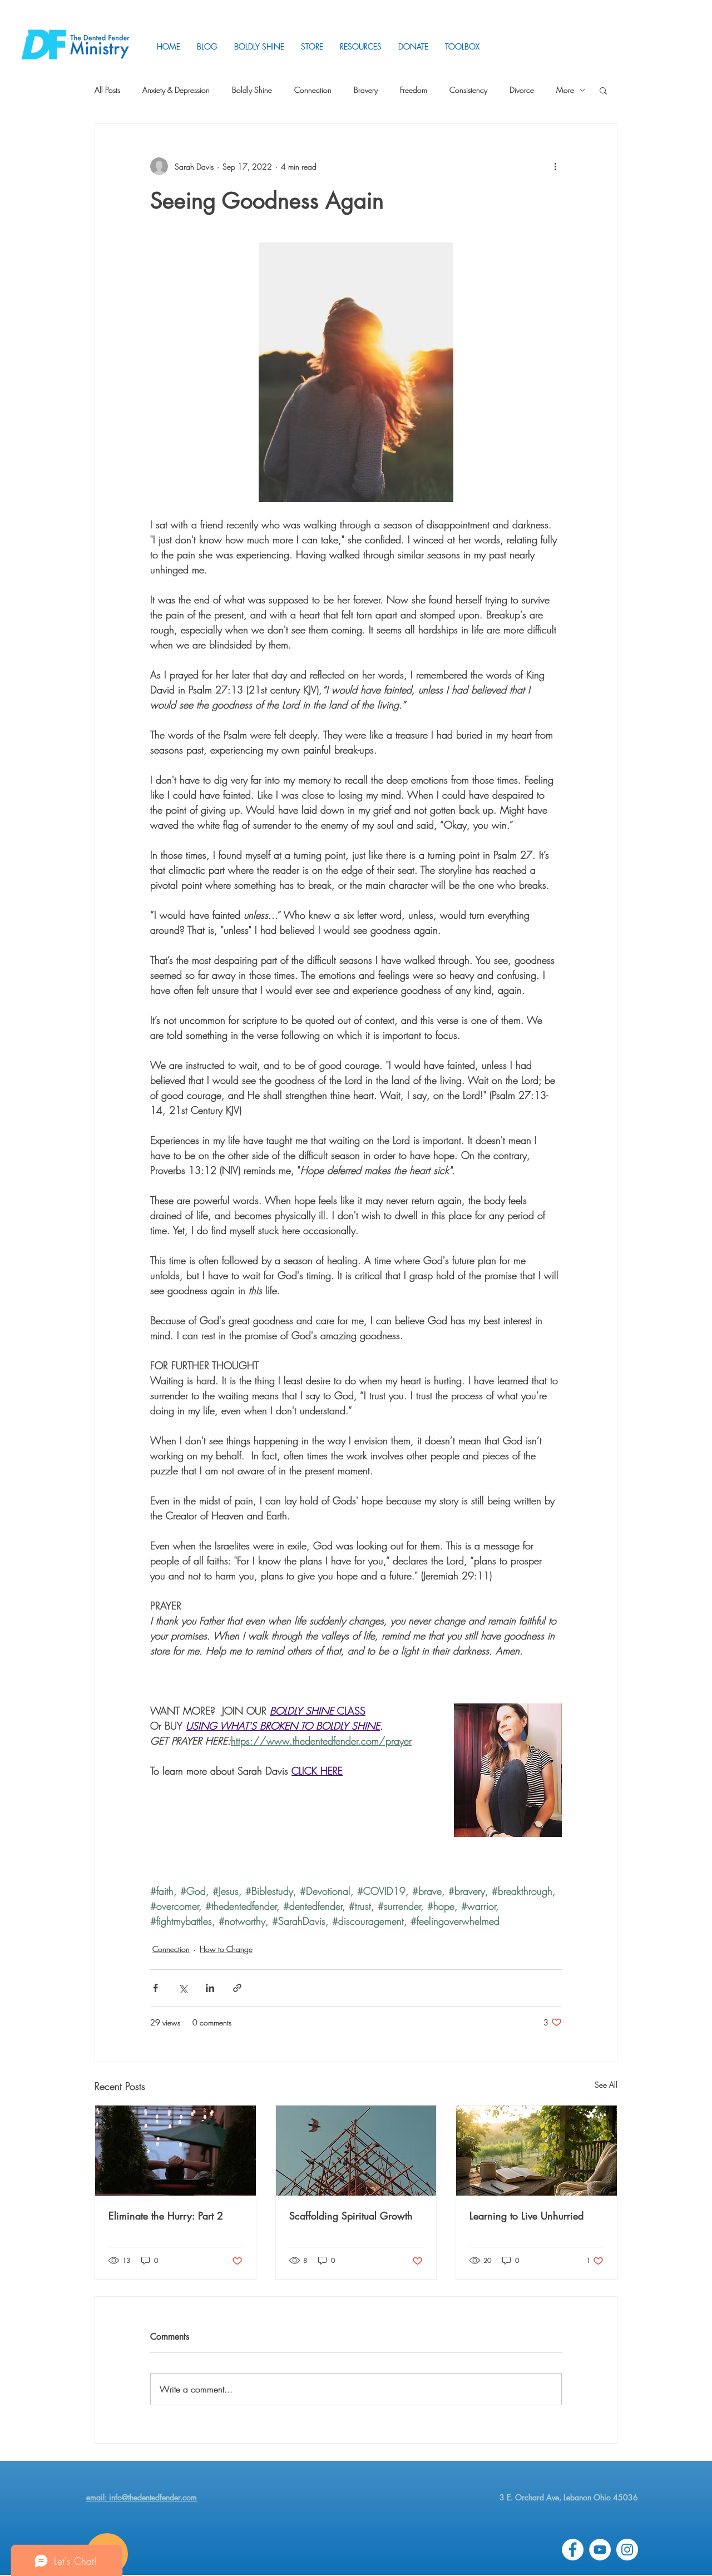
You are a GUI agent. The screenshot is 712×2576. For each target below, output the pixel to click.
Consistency (468, 90)
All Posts (107, 90)
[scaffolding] (356, 2151)
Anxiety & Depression (176, 90)
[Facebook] (573, 2550)
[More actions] (555, 166)
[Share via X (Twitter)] (183, 1988)
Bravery (366, 90)
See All (606, 2085)
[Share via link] (237, 1988)
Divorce (522, 90)
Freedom (414, 90)
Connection (313, 90)
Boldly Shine (252, 90)
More (565, 90)
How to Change (226, 1949)
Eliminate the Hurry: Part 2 (166, 2216)
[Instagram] (627, 2550)
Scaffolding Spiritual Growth (351, 2216)
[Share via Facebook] (155, 1988)
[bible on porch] (537, 2151)
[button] (361, 46)
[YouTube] (600, 2550)
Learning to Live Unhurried (526, 2216)
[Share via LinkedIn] (210, 1988)
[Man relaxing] (175, 2151)
